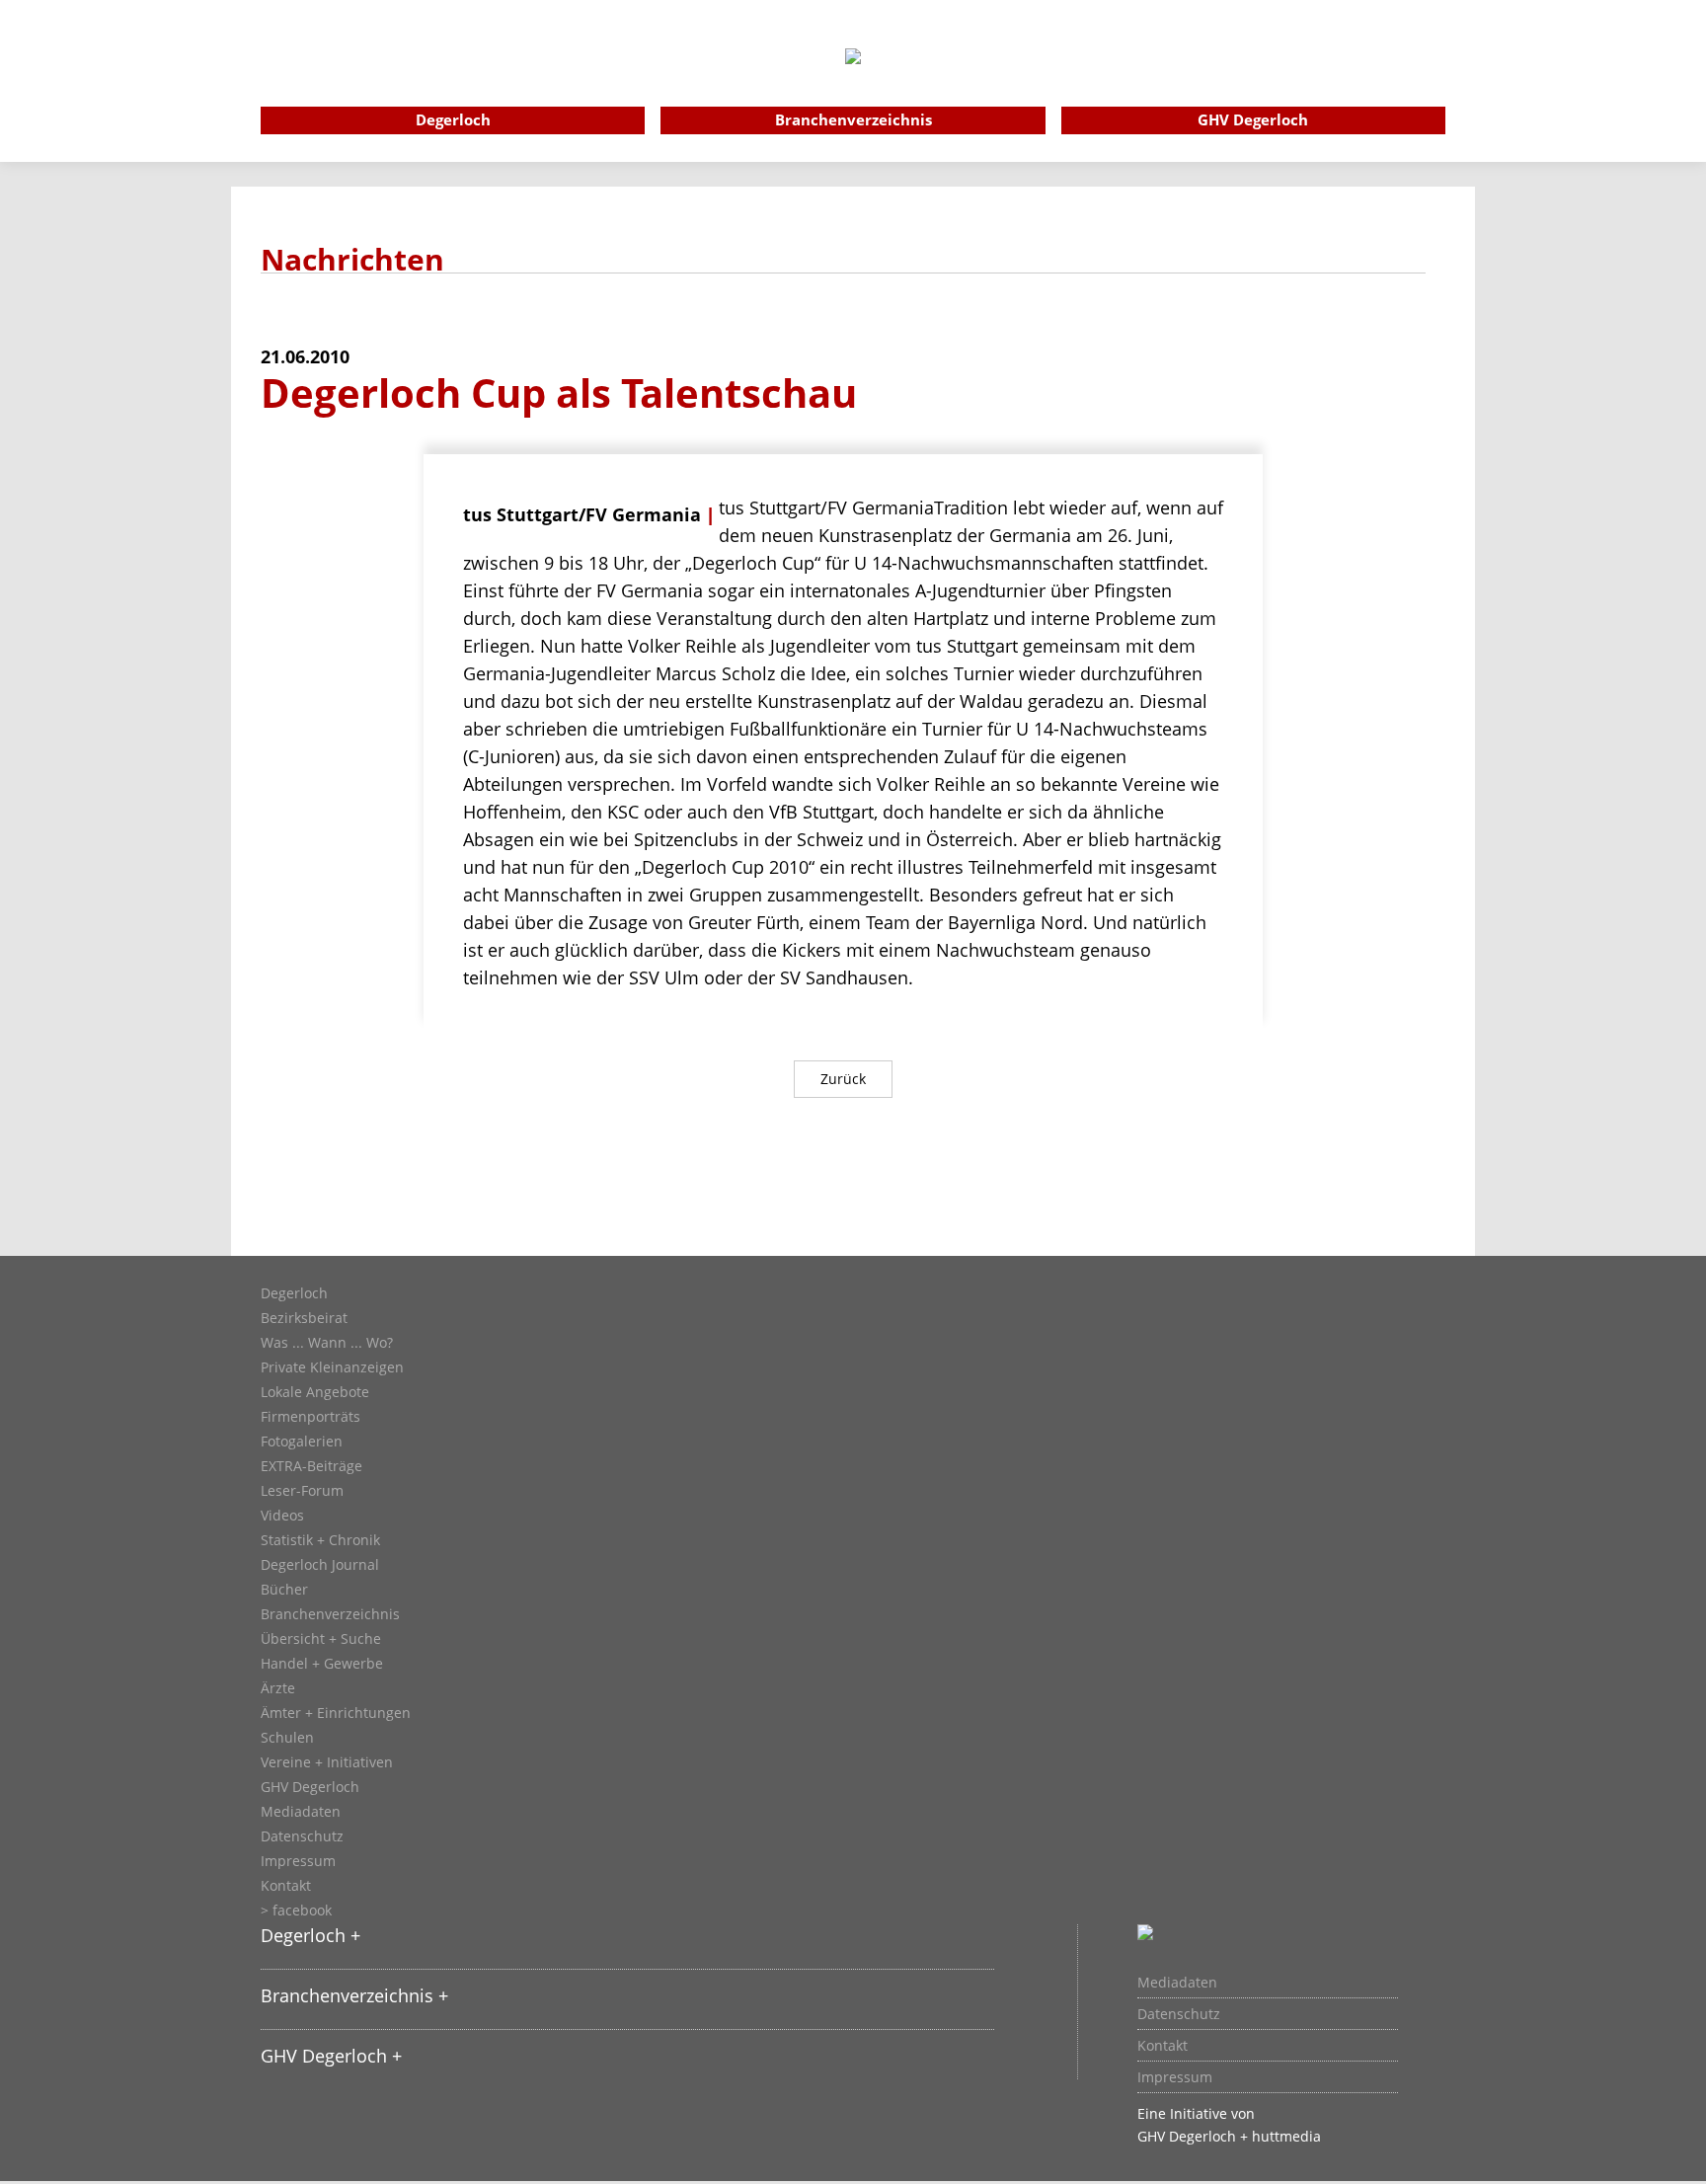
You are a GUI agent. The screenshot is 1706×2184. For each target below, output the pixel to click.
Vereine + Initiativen (327, 1762)
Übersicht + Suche (321, 1639)
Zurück (843, 1079)
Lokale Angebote (315, 1392)
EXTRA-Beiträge (311, 1466)
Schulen (287, 1738)
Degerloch (294, 1293)
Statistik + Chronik (320, 1540)
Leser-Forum (302, 1491)
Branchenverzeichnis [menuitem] (853, 119)
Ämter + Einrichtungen (336, 1713)
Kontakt (286, 1886)
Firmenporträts (310, 1417)
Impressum (298, 1861)
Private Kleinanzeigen (332, 1367)
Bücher (284, 1590)
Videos (282, 1516)
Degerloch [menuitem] (453, 119)
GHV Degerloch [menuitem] (1253, 119)
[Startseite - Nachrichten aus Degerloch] (853, 83)
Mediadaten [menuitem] (1177, 1983)
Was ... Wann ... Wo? (327, 1343)
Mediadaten (301, 1812)
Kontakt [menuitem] (1163, 2046)
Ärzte (278, 1688)
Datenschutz (302, 1836)
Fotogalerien (302, 1442)
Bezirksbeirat (304, 1318)
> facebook (296, 1911)
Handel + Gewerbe (322, 1664)
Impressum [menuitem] (1175, 2077)
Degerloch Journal (320, 1565)
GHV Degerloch (310, 1787)
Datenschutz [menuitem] (1179, 2014)
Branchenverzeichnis (330, 1614)
